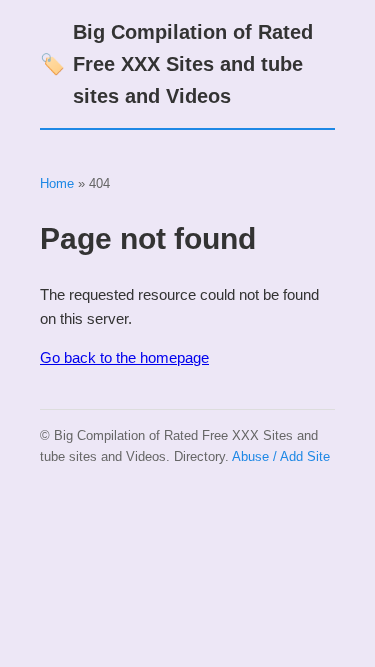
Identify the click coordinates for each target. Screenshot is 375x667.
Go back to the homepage (124, 357)
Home (57, 183)
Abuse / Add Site (281, 456)
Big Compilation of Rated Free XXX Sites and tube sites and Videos (176, 64)
